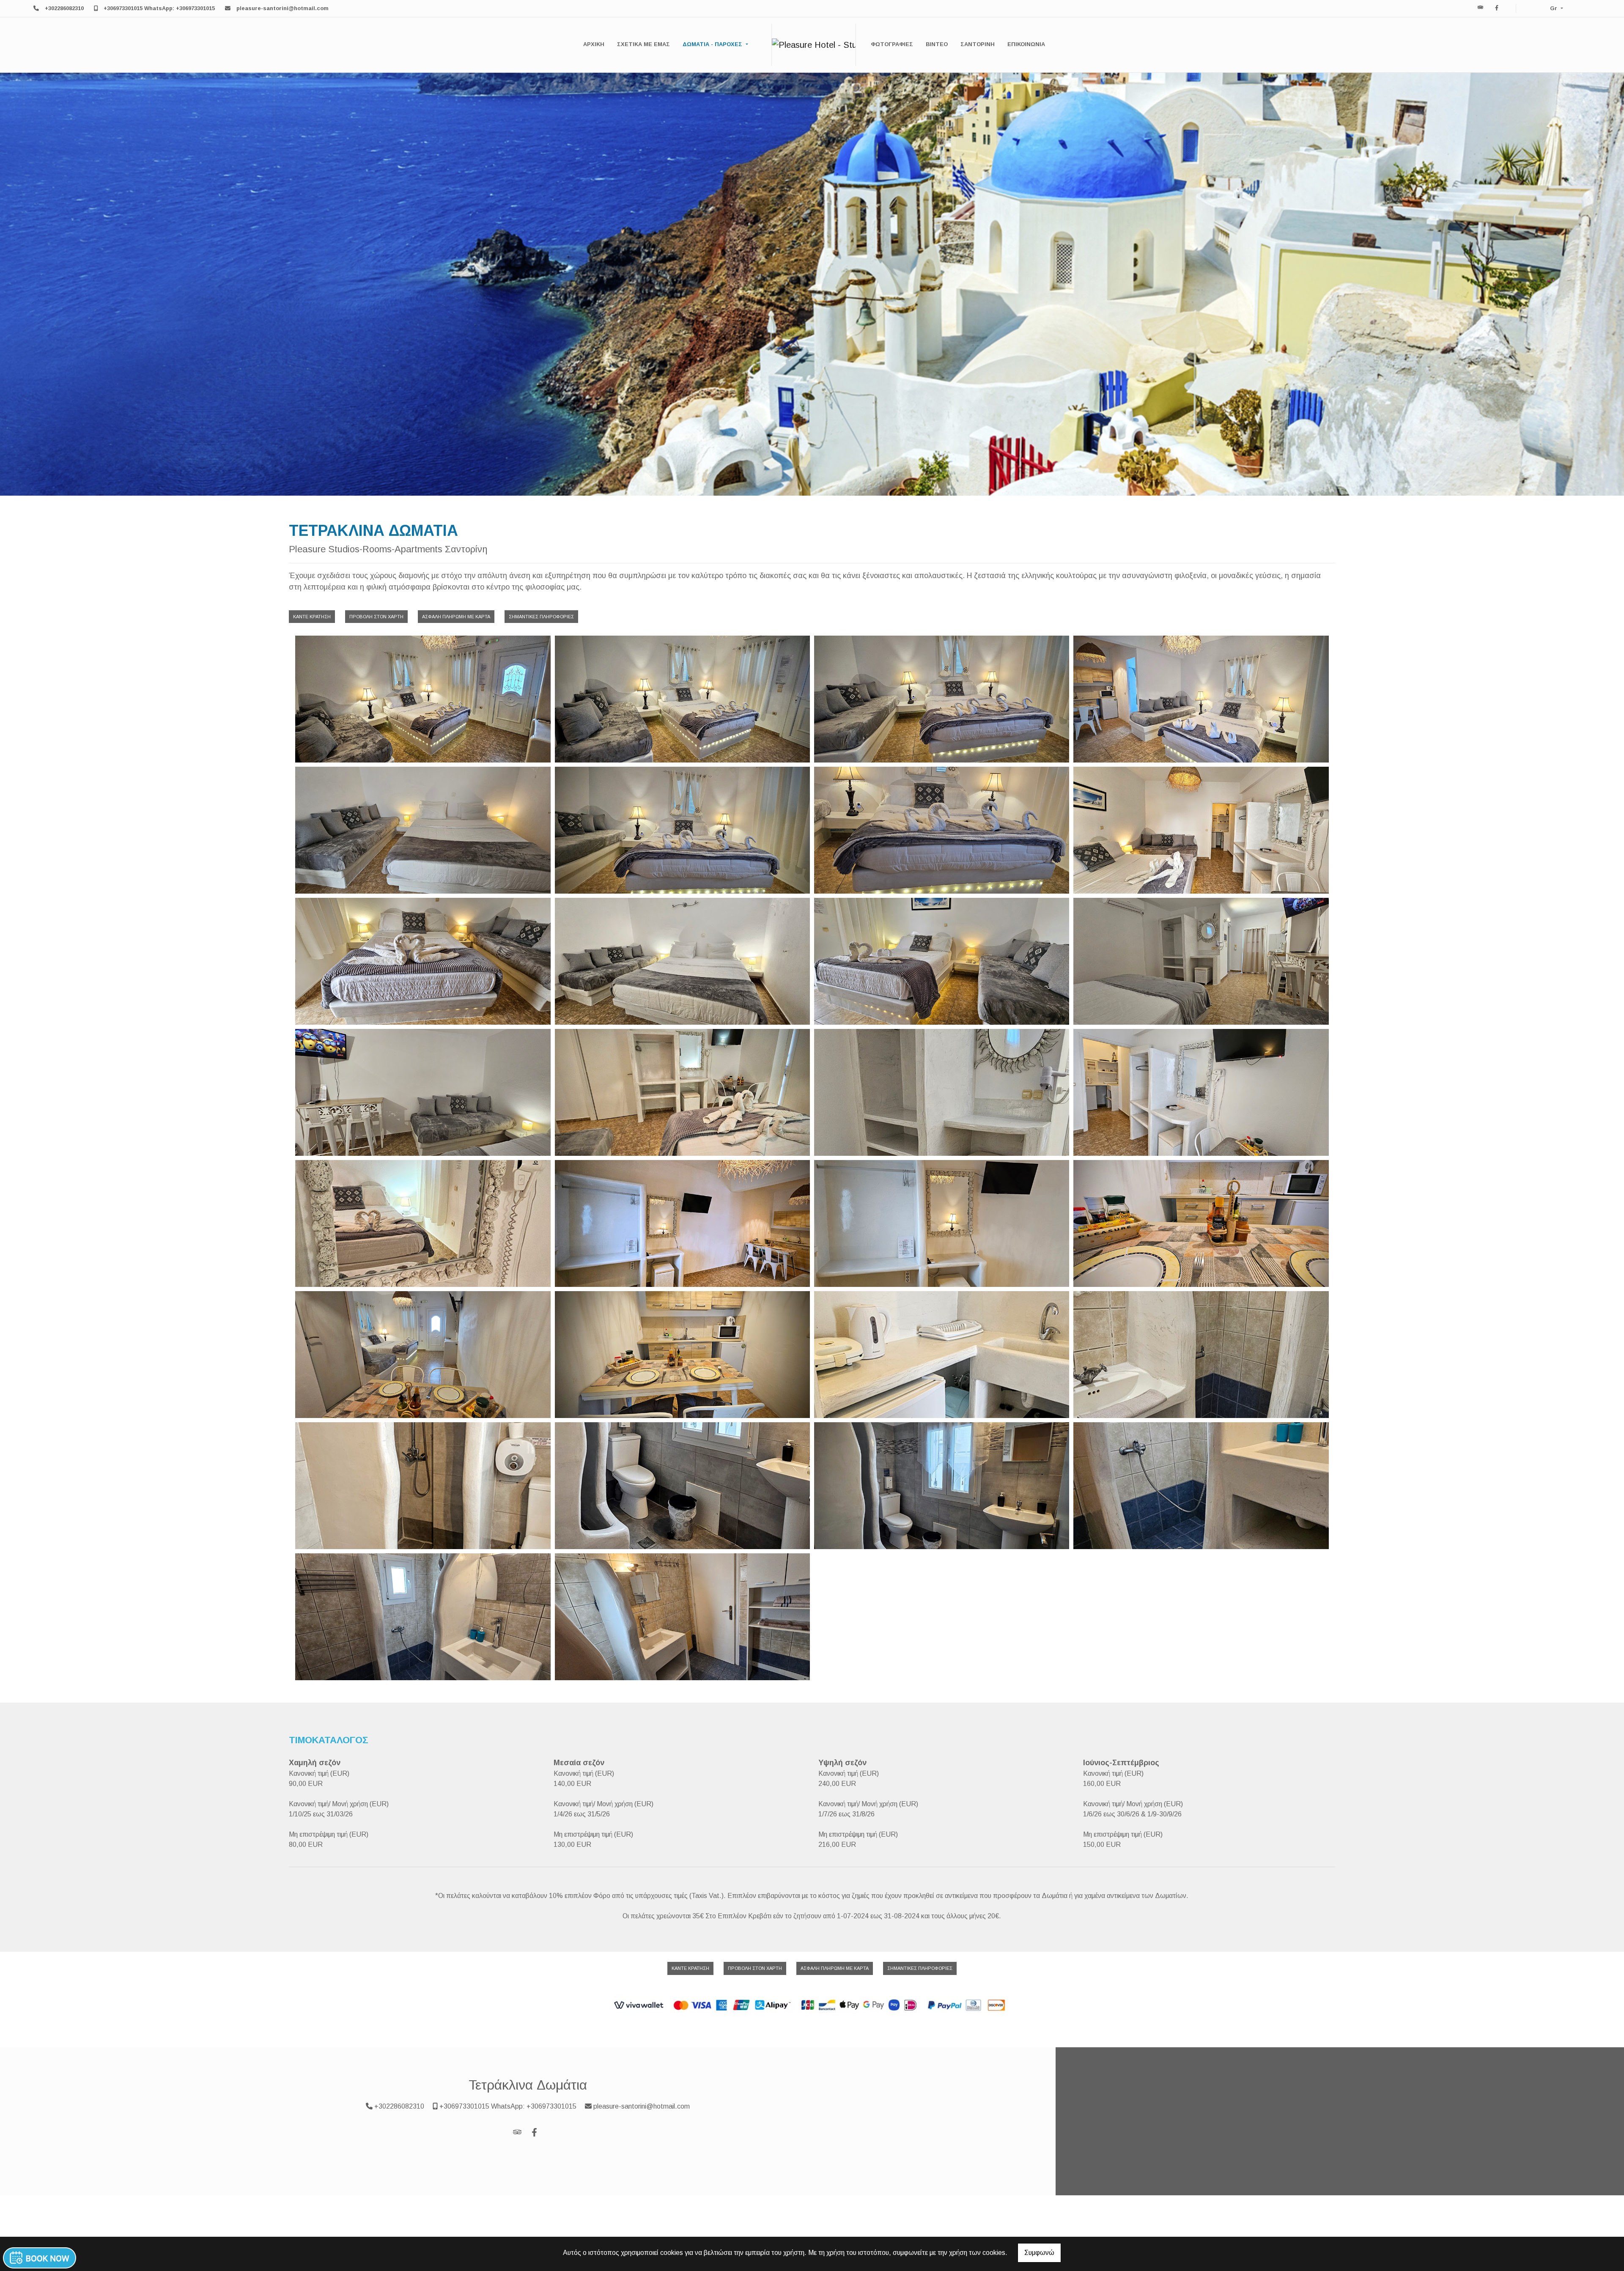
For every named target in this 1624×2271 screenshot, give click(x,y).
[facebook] (1497, 8)
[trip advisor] (1481, 8)
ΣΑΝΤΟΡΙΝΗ (978, 44)
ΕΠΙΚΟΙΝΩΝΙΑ (1026, 44)
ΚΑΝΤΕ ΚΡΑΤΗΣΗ (312, 617)
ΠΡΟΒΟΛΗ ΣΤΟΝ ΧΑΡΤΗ (376, 617)
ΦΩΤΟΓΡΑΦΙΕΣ (892, 44)
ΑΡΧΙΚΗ (594, 44)
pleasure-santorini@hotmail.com (283, 8)
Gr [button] (1554, 8)
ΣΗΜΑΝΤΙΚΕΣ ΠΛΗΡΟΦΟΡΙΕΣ (541, 617)
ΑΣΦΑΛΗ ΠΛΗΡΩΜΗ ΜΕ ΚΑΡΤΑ (456, 617)
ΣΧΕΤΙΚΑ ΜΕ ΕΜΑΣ (643, 44)
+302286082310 (64, 8)
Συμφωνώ (1039, 2253)
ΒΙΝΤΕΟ (937, 44)
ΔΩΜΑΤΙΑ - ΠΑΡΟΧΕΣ (713, 44)
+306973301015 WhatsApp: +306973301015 (159, 8)
